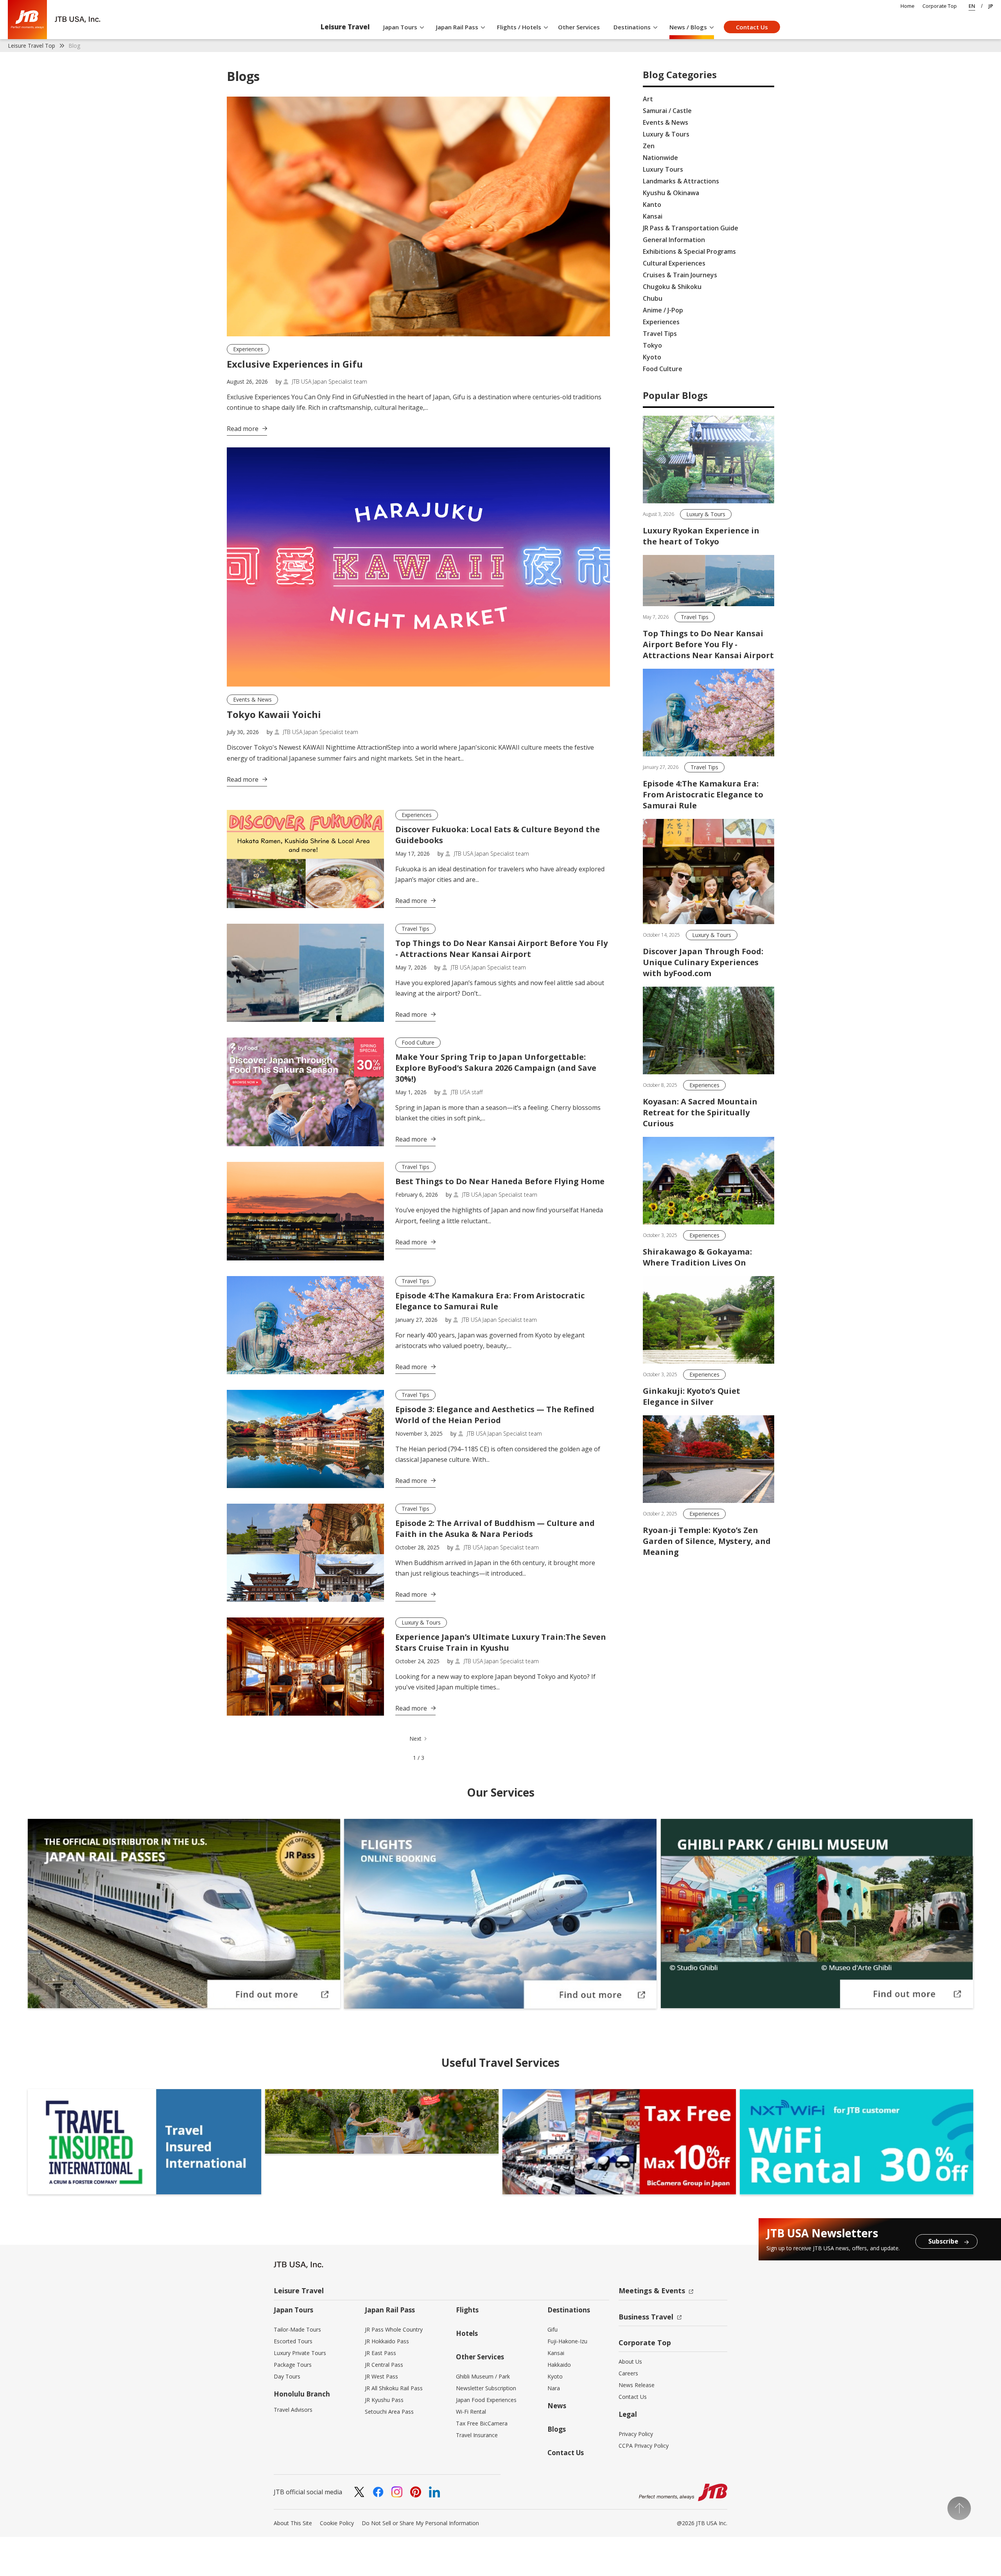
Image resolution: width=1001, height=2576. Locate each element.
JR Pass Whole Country (394, 2329)
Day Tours (287, 2376)
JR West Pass (381, 2376)
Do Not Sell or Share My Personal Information (420, 2523)
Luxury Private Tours (300, 2353)
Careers (628, 2373)
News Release (637, 2385)
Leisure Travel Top (31, 46)
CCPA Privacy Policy (644, 2446)
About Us (630, 2361)
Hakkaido (559, 2365)
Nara (554, 2388)
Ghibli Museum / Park (483, 2376)
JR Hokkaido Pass (387, 2341)
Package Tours (293, 2365)
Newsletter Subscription (486, 2388)
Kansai (556, 2353)
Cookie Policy (337, 2523)
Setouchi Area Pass (389, 2412)
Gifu (553, 2329)
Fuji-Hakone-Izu (567, 2341)
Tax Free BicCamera (482, 2423)
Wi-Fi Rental (471, 2412)
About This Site (293, 2523)
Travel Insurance (477, 2435)
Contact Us (752, 27)
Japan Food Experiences (486, 2400)
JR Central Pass (384, 2365)
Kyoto (555, 2376)
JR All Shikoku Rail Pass (394, 2388)
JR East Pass (380, 2353)
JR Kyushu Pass (384, 2400)
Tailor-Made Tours (297, 2329)
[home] (54, 20)
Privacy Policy (636, 2434)
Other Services (579, 27)
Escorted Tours (293, 2341)
